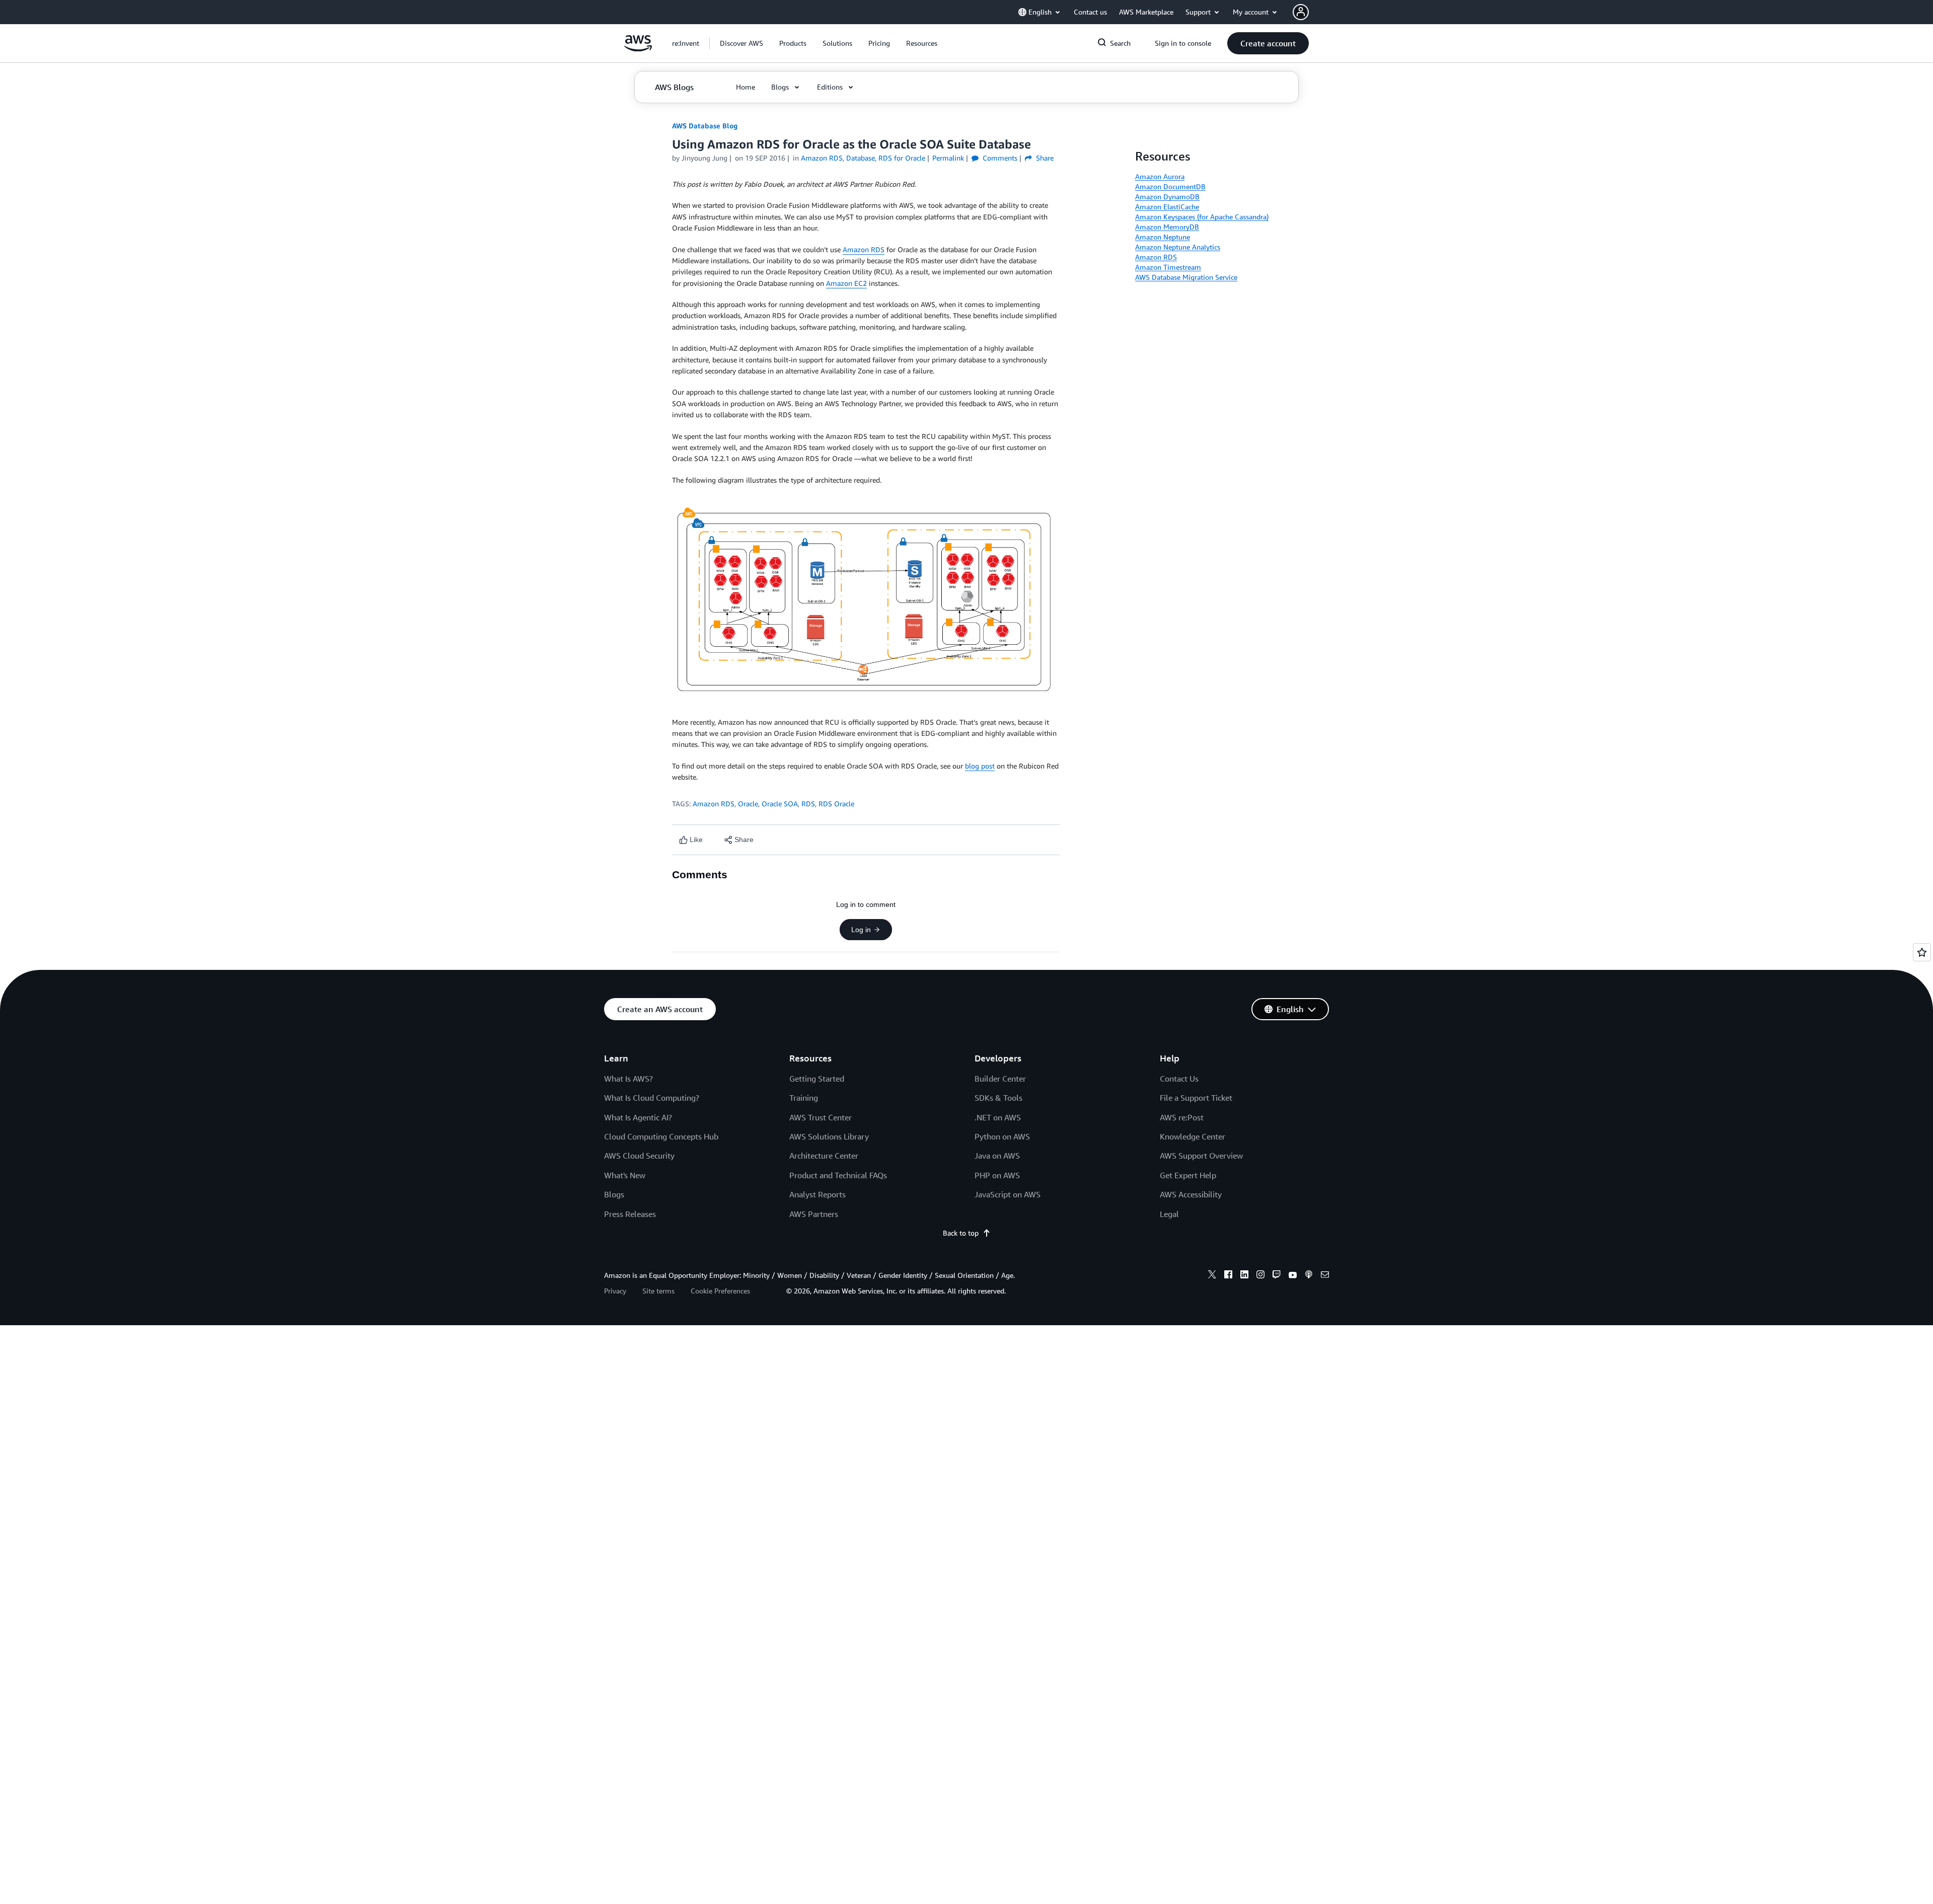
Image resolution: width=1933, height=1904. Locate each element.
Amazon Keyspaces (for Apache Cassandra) (1202, 217)
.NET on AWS (998, 1117)
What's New (625, 1175)
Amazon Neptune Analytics (1178, 247)
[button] (741, 43)
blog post (980, 766)
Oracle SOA (780, 804)
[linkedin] (1244, 1276)
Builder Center (1000, 1079)
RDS (808, 804)
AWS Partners (814, 1214)
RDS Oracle (836, 804)
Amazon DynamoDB (1167, 197)
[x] (1212, 1276)
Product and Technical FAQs (838, 1175)
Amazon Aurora (1160, 176)
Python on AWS (1002, 1136)
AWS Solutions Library (829, 1136)
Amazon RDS (864, 249)
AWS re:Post (1182, 1117)
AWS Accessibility (1191, 1194)
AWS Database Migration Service (1186, 277)
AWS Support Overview (1201, 1156)
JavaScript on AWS (1008, 1194)
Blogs (614, 1194)
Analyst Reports (817, 1194)
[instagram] (1260, 1276)
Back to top (961, 1233)
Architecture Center (824, 1156)
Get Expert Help (1188, 1175)
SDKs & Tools (998, 1098)
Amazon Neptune (1163, 237)
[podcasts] (1309, 1276)
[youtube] (1293, 1276)
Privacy (615, 1291)
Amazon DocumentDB (1170, 186)
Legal (1169, 1214)
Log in (861, 930)
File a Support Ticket (1196, 1098)
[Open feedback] (1922, 952)
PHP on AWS (997, 1175)
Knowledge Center (1193, 1136)
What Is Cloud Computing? (652, 1098)
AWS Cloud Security (639, 1156)
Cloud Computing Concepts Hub (661, 1136)
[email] (1325, 1276)
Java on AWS (997, 1156)
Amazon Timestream (1168, 267)
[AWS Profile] (1301, 12)
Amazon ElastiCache (1167, 207)
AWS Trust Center (821, 1117)
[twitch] (1277, 1276)
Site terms (658, 1291)
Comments (999, 158)
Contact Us (1179, 1079)
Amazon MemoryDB (1167, 227)
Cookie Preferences (720, 1291)
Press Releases (630, 1214)
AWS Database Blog (705, 126)
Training (804, 1098)
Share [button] (1044, 158)
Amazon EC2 (846, 283)
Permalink (948, 158)
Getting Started (817, 1079)
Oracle (748, 804)
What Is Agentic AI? (638, 1117)
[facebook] (1228, 1276)
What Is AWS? (628, 1079)
